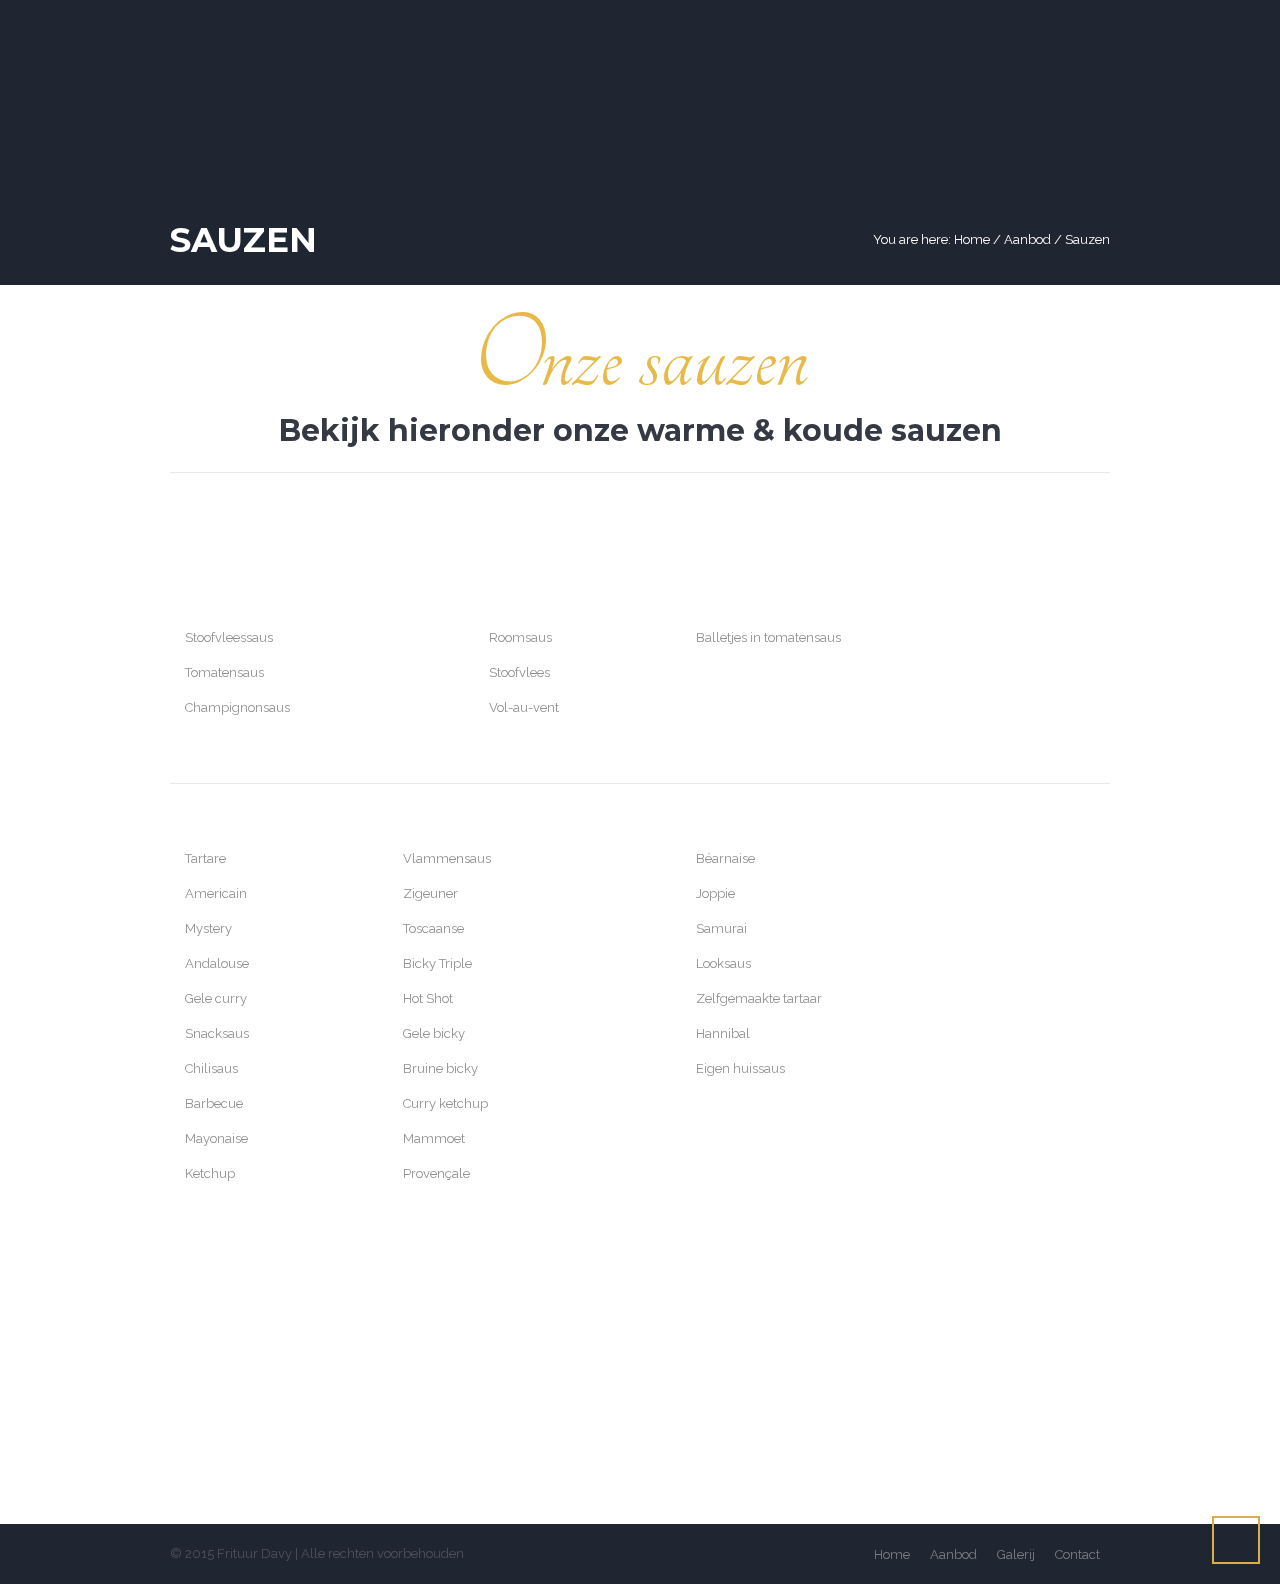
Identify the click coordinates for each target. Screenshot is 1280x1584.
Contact (1077, 1554)
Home (972, 239)
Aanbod (1027, 239)
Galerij (1016, 1554)
